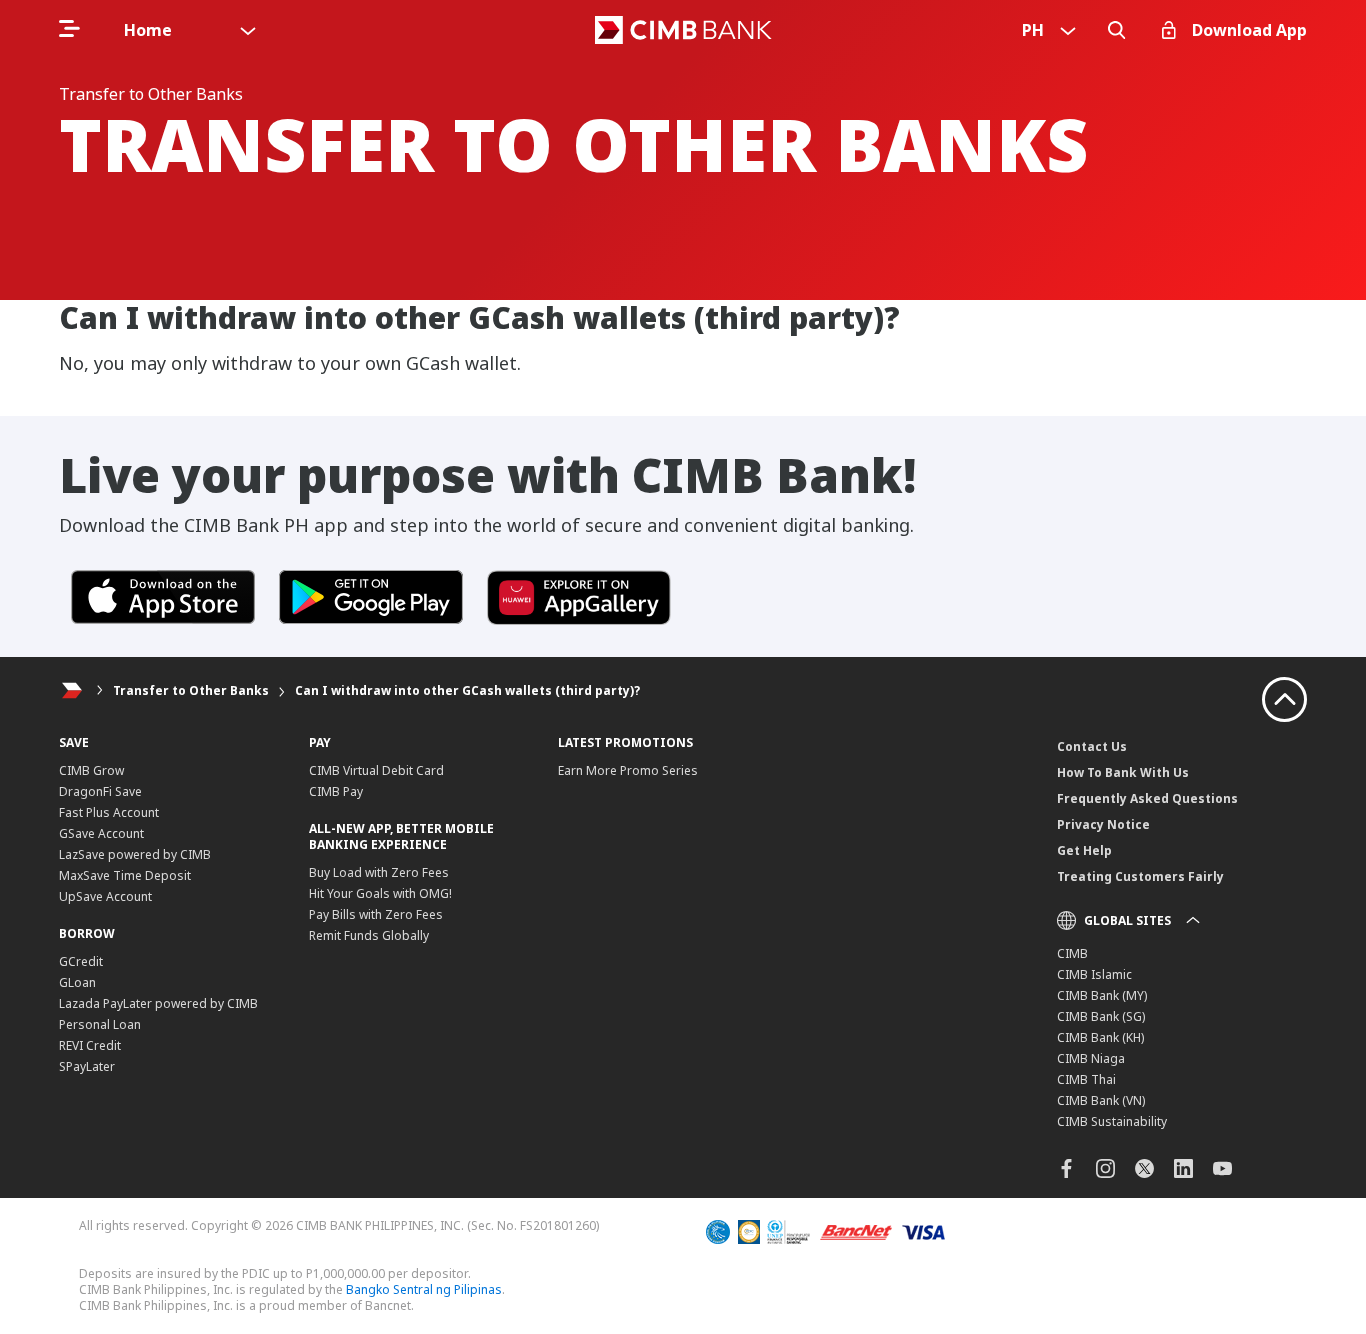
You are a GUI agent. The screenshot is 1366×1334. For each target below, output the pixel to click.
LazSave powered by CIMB (135, 854)
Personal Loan (100, 1024)
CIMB (1072, 953)
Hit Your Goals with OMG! (380, 893)
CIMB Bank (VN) (1101, 1100)
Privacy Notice (1103, 824)
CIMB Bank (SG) (1101, 1016)
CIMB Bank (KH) (1100, 1037)
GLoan (77, 982)
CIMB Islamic (1094, 974)
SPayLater (87, 1066)
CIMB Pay (336, 791)
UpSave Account (105, 896)
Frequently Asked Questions (1147, 798)
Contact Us (1092, 746)
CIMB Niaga (1091, 1058)
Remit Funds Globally (369, 935)
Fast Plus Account (109, 812)
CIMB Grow (91, 770)
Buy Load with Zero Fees (379, 872)
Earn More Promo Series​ (628, 770)
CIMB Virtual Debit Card (376, 770)
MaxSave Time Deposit (125, 875)
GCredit (81, 961)
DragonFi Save (100, 791)
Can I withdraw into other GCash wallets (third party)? (467, 690)
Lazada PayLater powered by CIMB (158, 1003)
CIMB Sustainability (1112, 1121)
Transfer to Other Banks (191, 690)
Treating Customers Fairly (1140, 876)
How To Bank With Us (1123, 772)
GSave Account (101, 833)
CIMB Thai (1086, 1079)
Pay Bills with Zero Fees (376, 914)
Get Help (1084, 850)
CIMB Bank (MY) (1102, 995)
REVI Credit (90, 1045)
